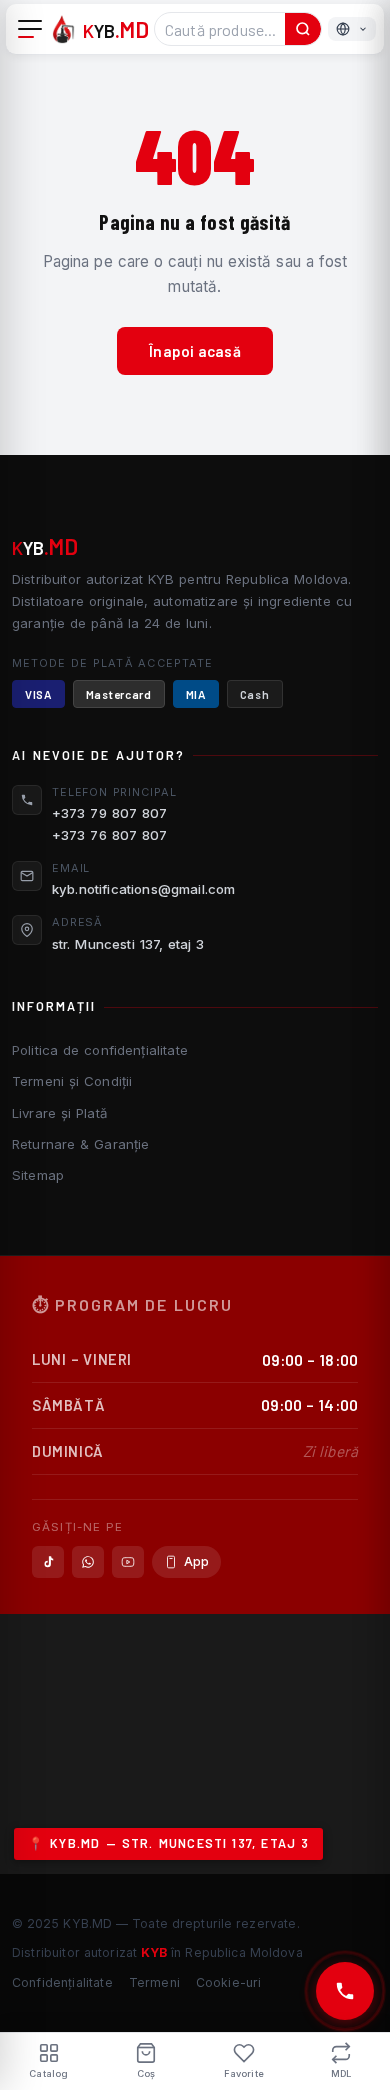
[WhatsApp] (88, 1562)
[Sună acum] (345, 1991)
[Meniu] (30, 29)
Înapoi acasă (195, 351)
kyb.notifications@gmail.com (143, 889)
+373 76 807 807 (109, 835)
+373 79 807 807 (109, 813)
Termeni (154, 1982)
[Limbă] (352, 29)
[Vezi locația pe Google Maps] (195, 1744)
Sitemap (38, 1175)
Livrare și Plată (59, 1113)
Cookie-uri (229, 1982)
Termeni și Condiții (72, 1081)
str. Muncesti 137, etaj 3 (128, 944)
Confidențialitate (62, 1982)
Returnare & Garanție (80, 1144)
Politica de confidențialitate (100, 1050)
